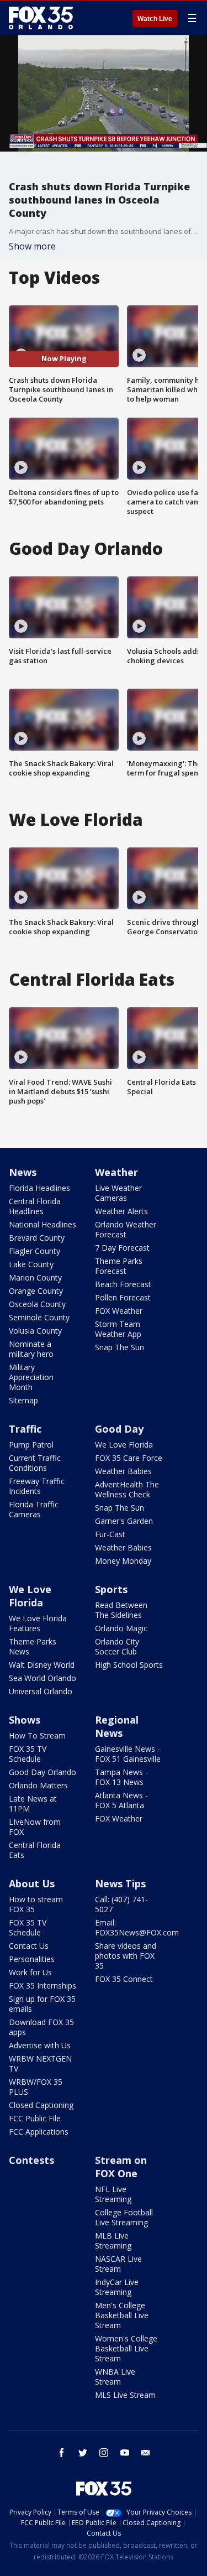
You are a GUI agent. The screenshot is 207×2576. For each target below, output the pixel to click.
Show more (32, 246)
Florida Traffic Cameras (34, 1509)
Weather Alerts (121, 1211)
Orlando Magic (121, 1628)
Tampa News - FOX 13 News (121, 1777)
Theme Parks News (33, 1646)
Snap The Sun (120, 1347)
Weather (116, 1172)
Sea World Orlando (43, 1678)
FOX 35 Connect (124, 1979)
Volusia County (35, 1331)
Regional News (117, 1726)
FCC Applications (39, 2132)
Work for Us (30, 1972)
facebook (62, 2453)
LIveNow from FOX (35, 1827)
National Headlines (43, 1224)
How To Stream (37, 1735)
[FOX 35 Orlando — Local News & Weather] (41, 18)
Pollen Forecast (123, 1297)
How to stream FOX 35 (36, 1904)
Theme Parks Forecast (119, 1266)
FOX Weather (119, 1311)
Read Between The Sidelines (121, 1610)
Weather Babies (123, 1471)
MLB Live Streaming (113, 2241)
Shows (25, 1720)
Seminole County (39, 1317)
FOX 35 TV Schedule (28, 1754)
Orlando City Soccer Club (117, 1646)
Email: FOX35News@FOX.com (137, 1927)
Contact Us (29, 1946)
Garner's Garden (124, 1521)
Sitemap (23, 1400)
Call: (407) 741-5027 (121, 1904)
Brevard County (37, 1238)
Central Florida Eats (35, 1850)
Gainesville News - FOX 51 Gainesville (128, 1754)
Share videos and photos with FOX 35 (126, 1956)
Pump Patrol (31, 1445)
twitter (83, 2453)
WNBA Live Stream (115, 2377)
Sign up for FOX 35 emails (42, 2004)
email (146, 2453)
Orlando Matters (38, 1785)
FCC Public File (35, 2118)
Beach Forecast (123, 1284)
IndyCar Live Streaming (117, 2287)
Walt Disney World (42, 1665)
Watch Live (155, 19)
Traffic (25, 1429)
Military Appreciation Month (31, 1377)
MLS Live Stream (125, 2395)
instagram (104, 2453)
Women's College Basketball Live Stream (126, 2348)
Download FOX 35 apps (41, 2027)
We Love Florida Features (38, 1623)
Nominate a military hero (31, 1349)
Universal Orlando (41, 1691)
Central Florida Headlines (35, 1206)
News (23, 1172)
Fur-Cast (110, 1534)
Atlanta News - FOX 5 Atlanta (121, 1800)
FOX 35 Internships (43, 1986)
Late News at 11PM (33, 1804)
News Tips (120, 1883)
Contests (31, 2160)
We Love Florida (124, 1445)
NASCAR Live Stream (118, 2264)
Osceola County (37, 1304)
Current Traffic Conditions (35, 1463)
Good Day (119, 1429)
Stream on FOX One (121, 2167)
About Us (32, 1883)
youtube (125, 2453)
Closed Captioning (41, 2105)
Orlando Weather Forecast (126, 1229)
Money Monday (123, 1561)
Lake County (31, 1264)
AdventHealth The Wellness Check (127, 1489)
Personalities (32, 1959)
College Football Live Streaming (124, 2217)
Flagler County (34, 1251)
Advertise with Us (40, 2045)
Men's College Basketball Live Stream (122, 2315)
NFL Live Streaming (113, 2194)
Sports (111, 1589)
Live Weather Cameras (118, 1193)
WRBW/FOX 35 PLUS (36, 2087)
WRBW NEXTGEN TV (40, 2064)
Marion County (35, 1277)
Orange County (36, 1291)
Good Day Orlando (43, 1772)
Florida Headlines (39, 1188)
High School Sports (129, 1665)
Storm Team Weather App (118, 1329)
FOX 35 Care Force (129, 1458)
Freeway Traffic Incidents (37, 1486)
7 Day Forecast (122, 1248)
